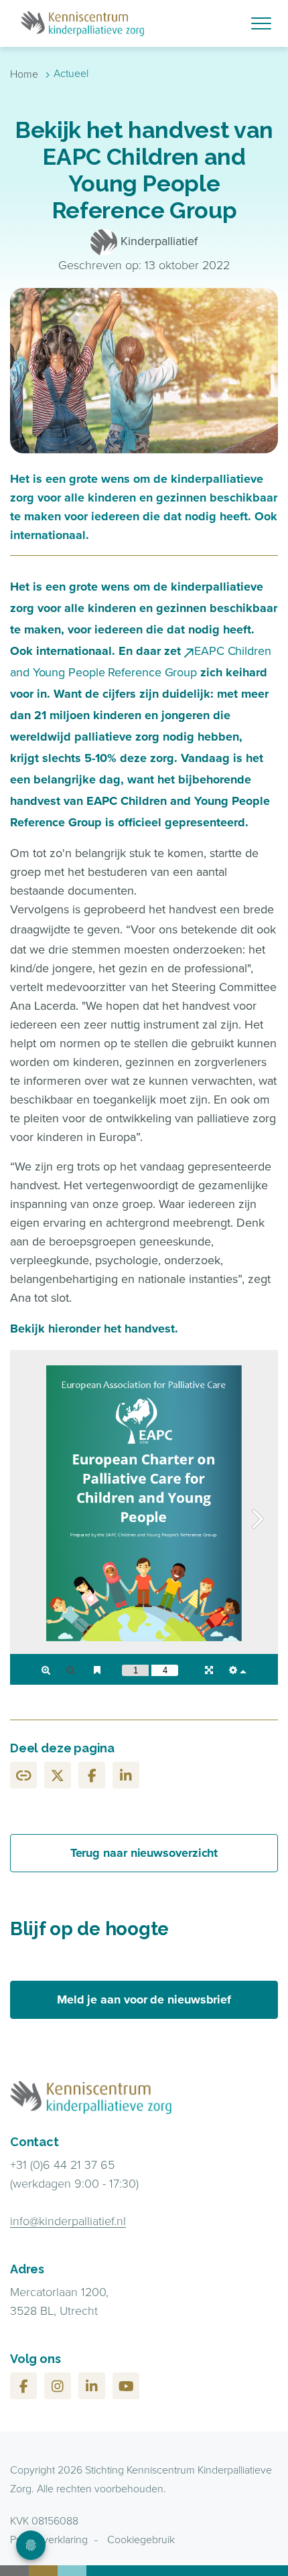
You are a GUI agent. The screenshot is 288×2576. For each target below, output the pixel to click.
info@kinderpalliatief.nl (68, 2221)
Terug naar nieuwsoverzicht (144, 1853)
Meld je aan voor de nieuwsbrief (144, 1999)
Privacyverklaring (49, 2540)
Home (24, 74)
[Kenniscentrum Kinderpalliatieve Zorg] (144, 23)
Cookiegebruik (141, 2540)
